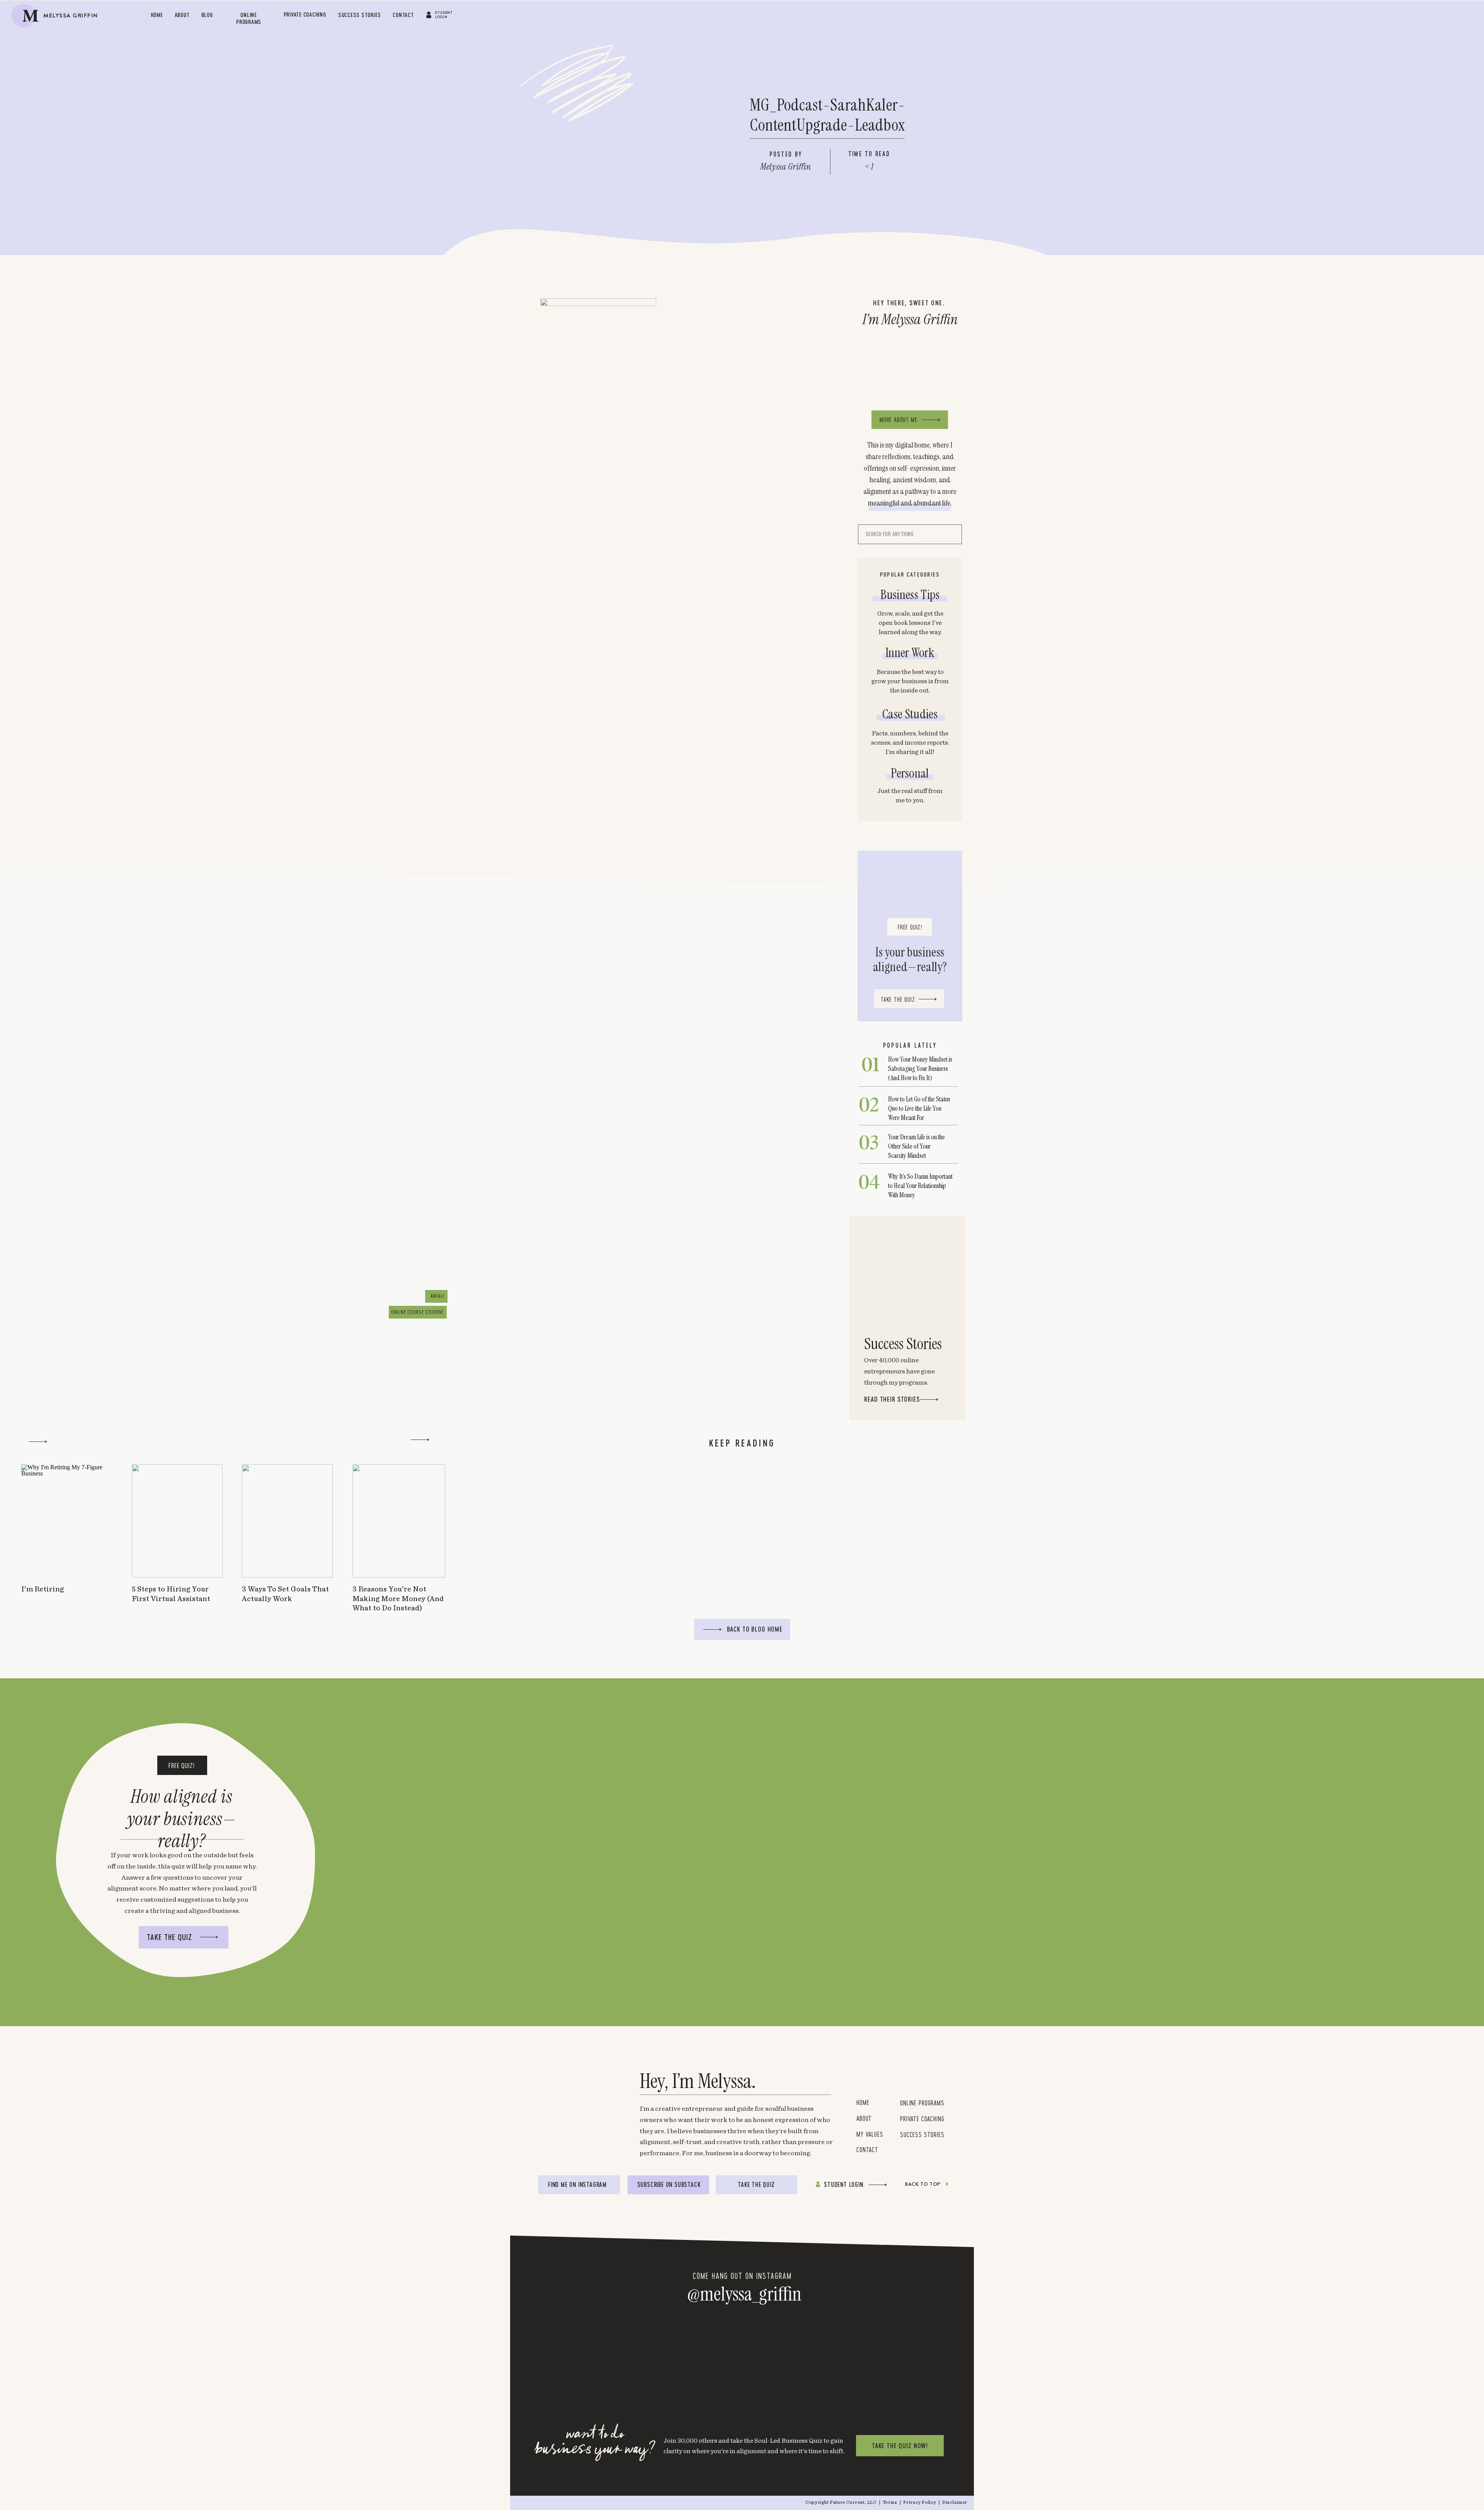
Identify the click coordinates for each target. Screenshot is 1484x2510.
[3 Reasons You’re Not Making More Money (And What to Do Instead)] (399, 1521)
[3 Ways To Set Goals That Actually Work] (287, 1521)
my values (872, 2134)
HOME (863, 2102)
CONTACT (867, 2149)
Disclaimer (955, 2502)
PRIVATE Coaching (922, 2119)
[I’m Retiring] (67, 1521)
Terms (891, 2502)
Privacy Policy (920, 2502)
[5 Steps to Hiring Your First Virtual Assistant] (177, 1521)
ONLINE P (911, 2103)
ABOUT (864, 2118)
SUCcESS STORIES (922, 2134)
